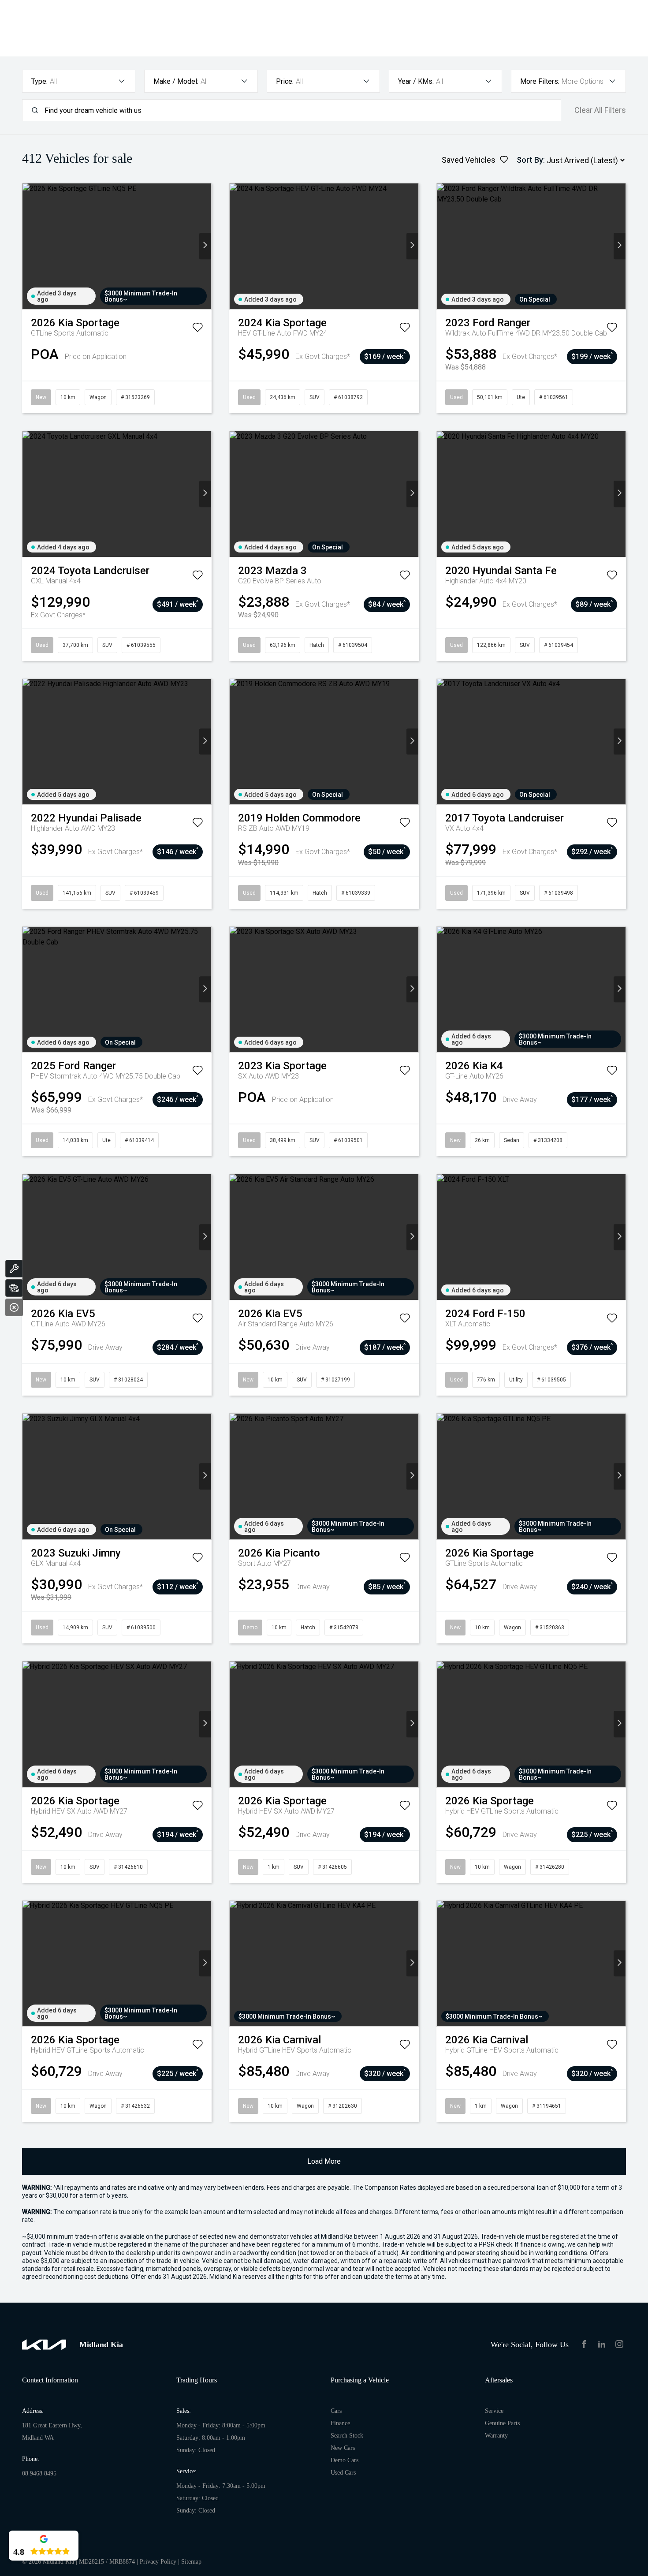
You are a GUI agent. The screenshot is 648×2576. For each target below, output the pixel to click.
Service (494, 2411)
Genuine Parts (502, 2423)
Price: (285, 81)
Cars (336, 2411)
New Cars (343, 2448)
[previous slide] (28, 246)
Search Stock (347, 2436)
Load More (324, 2161)
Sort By (530, 160)
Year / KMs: (416, 81)
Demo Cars (344, 2460)
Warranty (496, 2436)
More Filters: (540, 81)
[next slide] (205, 246)
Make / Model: (176, 81)
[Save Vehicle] (197, 329)
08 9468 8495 (39, 2473)
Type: (39, 81)
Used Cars (343, 2473)
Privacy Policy (158, 2562)
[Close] (14, 1307)
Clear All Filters (600, 110)
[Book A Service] (14, 1269)
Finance (340, 2423)
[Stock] (14, 1288)
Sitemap (191, 2562)
